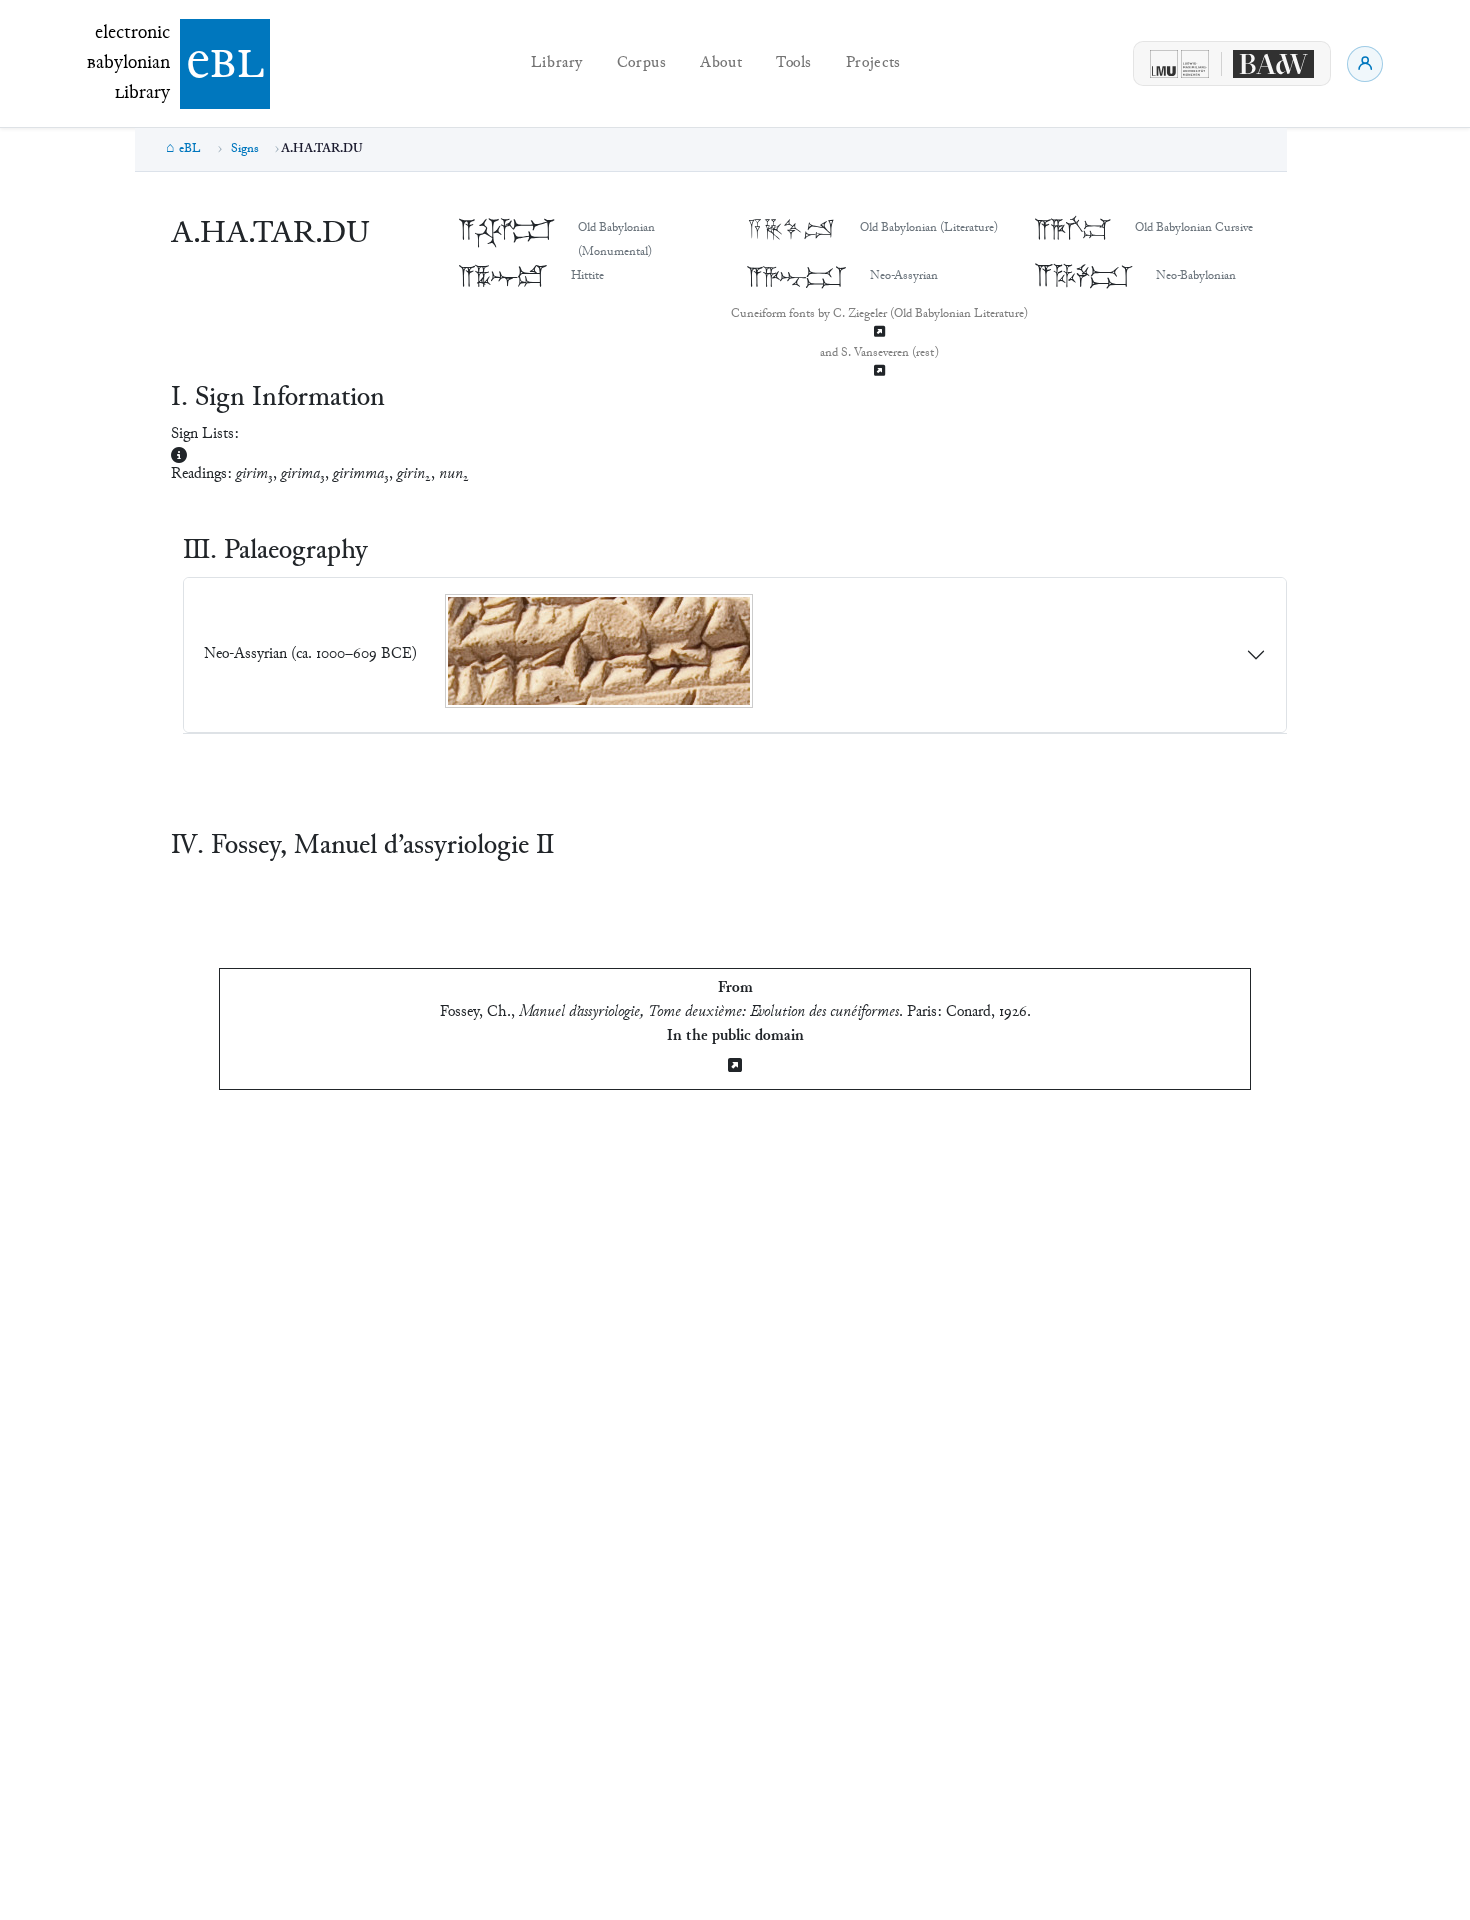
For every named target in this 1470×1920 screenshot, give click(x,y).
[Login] (1365, 64)
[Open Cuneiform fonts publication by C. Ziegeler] (879, 333)
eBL (190, 149)
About (721, 63)
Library (557, 63)
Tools (794, 63)
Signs (245, 149)
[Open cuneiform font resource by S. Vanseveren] (879, 372)
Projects (873, 63)
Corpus (642, 63)
